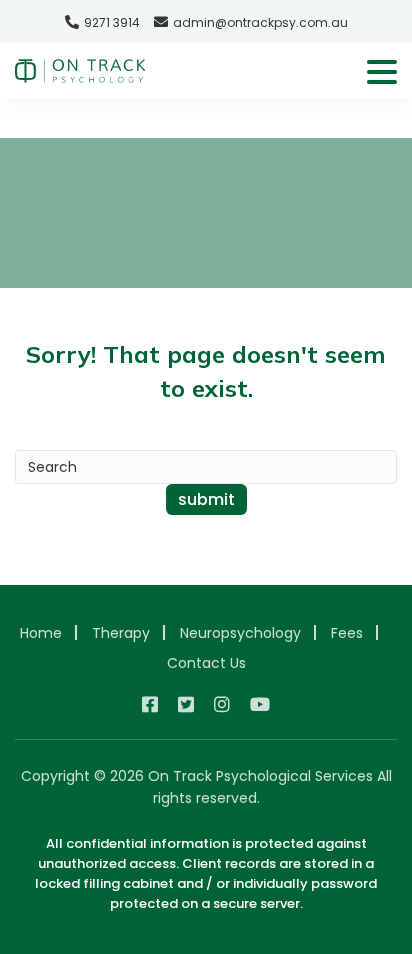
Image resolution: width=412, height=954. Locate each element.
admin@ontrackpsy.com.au (260, 22)
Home (41, 633)
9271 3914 (112, 22)
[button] (382, 73)
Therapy (121, 633)
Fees (347, 633)
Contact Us (206, 663)
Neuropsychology (240, 633)
